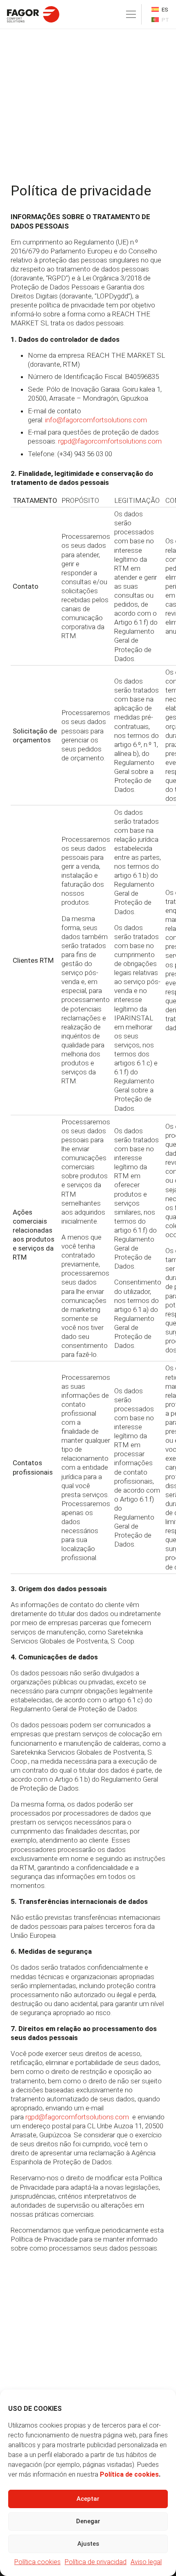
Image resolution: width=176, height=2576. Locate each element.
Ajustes (88, 2544)
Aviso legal (146, 2562)
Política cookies (37, 2562)
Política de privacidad (96, 2562)
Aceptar (88, 2499)
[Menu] (131, 14)
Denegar (88, 2521)
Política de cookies (129, 2474)
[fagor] (33, 14)
